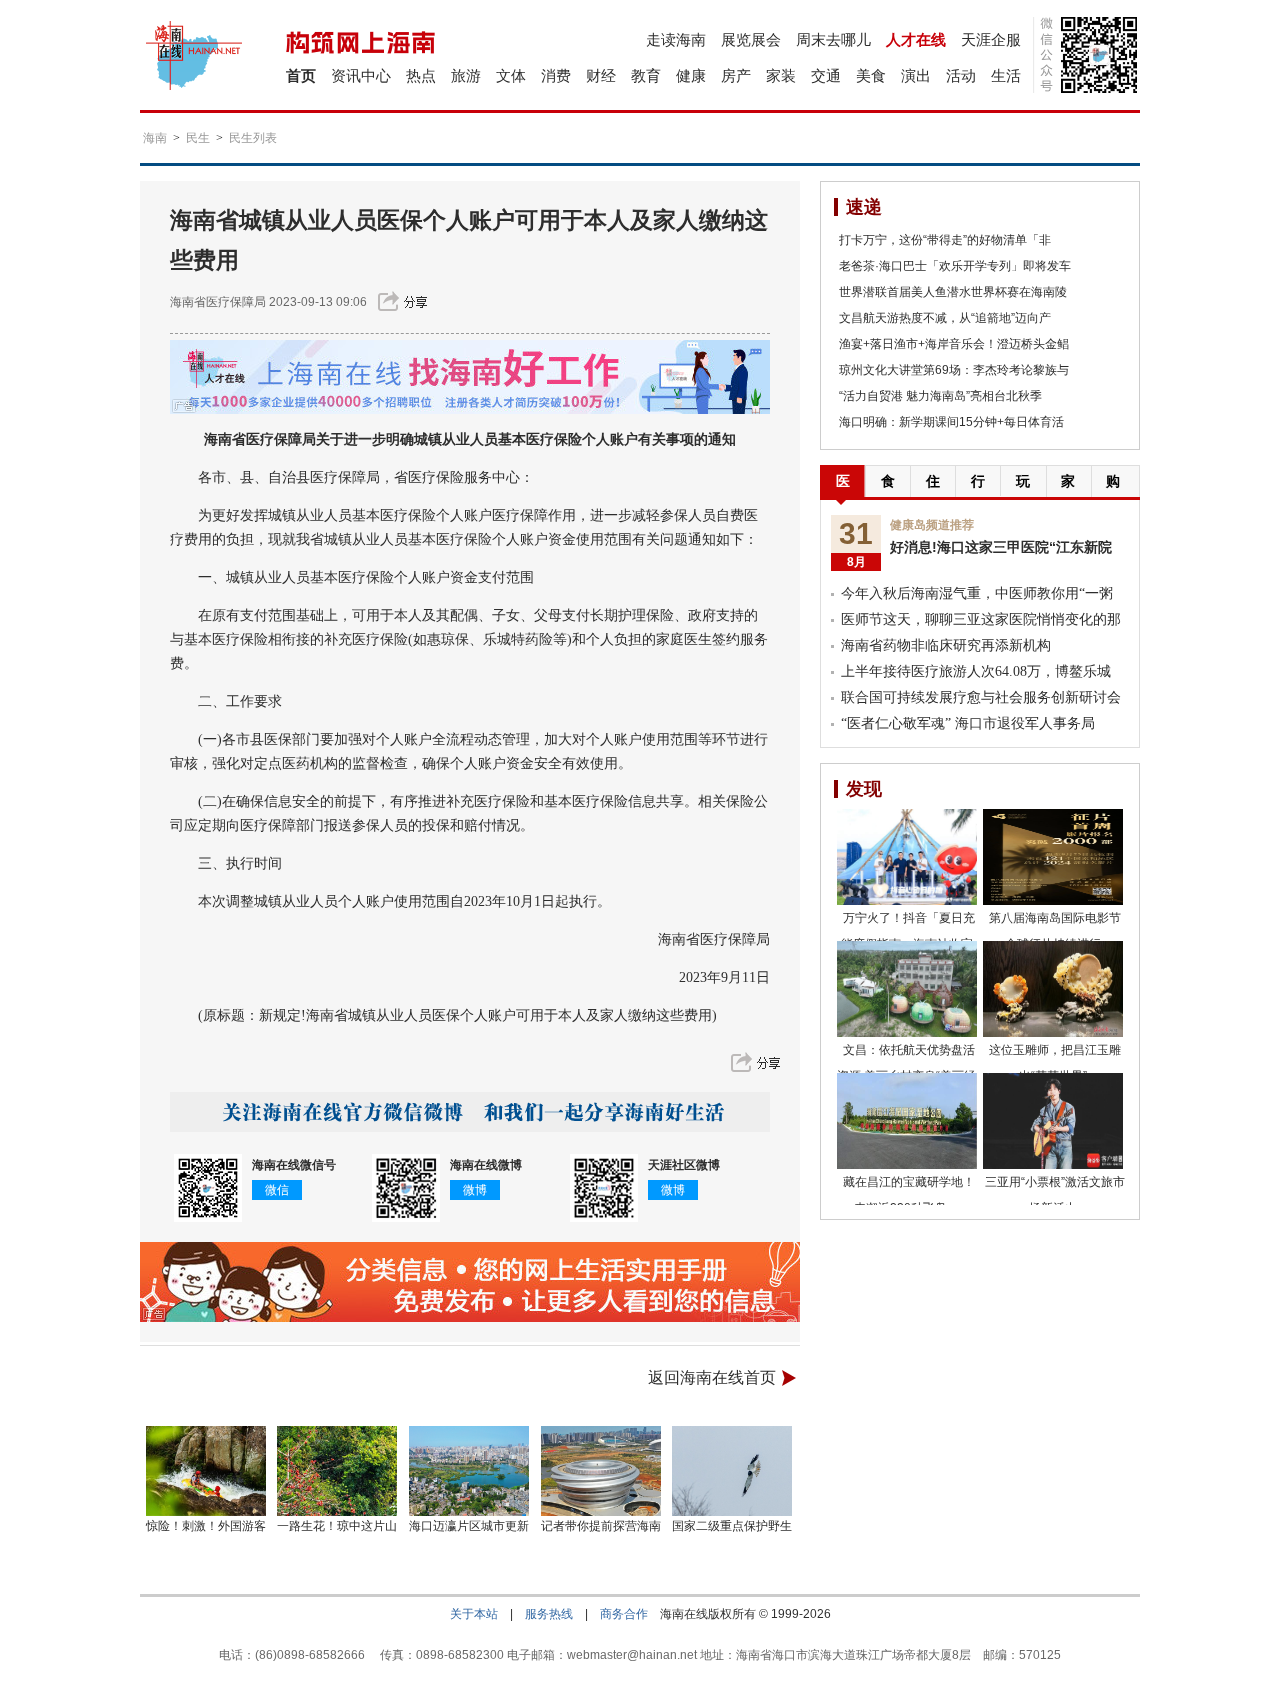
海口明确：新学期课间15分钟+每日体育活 (951, 422)
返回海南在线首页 (712, 1377)
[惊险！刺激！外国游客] (206, 1471)
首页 (301, 75)
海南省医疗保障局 (218, 302)
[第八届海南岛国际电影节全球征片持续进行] (1053, 857)
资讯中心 (361, 75)
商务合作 (624, 1614)
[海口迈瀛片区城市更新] (469, 1471)
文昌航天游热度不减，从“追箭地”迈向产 (945, 318)
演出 (916, 75)
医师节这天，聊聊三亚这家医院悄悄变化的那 (981, 619)
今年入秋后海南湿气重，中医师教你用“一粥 (977, 593)
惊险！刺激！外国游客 (206, 1526)
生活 (1006, 75)
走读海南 (676, 39)
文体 (511, 75)
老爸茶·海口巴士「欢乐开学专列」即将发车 (955, 266)
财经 (601, 75)
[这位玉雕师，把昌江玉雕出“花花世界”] (1053, 989)
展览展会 (751, 39)
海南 (155, 138)
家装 (781, 75)
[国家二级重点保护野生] (733, 1471)
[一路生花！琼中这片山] (338, 1471)
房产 (736, 75)
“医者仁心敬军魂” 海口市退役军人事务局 (968, 723)
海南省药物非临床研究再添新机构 (946, 645)
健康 (691, 75)
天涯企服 (991, 39)
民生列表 (253, 138)
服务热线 (549, 1614)
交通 (826, 75)
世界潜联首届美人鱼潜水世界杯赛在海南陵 (953, 292)
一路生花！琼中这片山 (337, 1526)
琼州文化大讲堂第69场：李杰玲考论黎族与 (954, 370)
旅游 (466, 75)
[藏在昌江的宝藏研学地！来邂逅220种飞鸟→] (907, 1121)
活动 (961, 75)
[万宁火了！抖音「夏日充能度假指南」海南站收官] (907, 857)
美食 (871, 75)
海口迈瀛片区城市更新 (469, 1526)
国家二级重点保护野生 (732, 1526)
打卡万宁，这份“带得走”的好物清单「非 (945, 240)
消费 (556, 75)
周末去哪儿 (833, 39)
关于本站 (474, 1614)
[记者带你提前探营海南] (601, 1471)
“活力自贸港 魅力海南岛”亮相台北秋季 (940, 396)
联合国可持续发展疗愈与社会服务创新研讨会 (981, 697)
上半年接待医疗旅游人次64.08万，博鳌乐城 (976, 671)
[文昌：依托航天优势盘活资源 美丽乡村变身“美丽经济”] (907, 989)
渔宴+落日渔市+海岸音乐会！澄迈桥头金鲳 (954, 344)
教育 (646, 75)
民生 (198, 138)
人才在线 (916, 39)
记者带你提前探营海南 (601, 1526)
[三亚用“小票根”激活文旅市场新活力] (1053, 1121)
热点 (421, 75)
